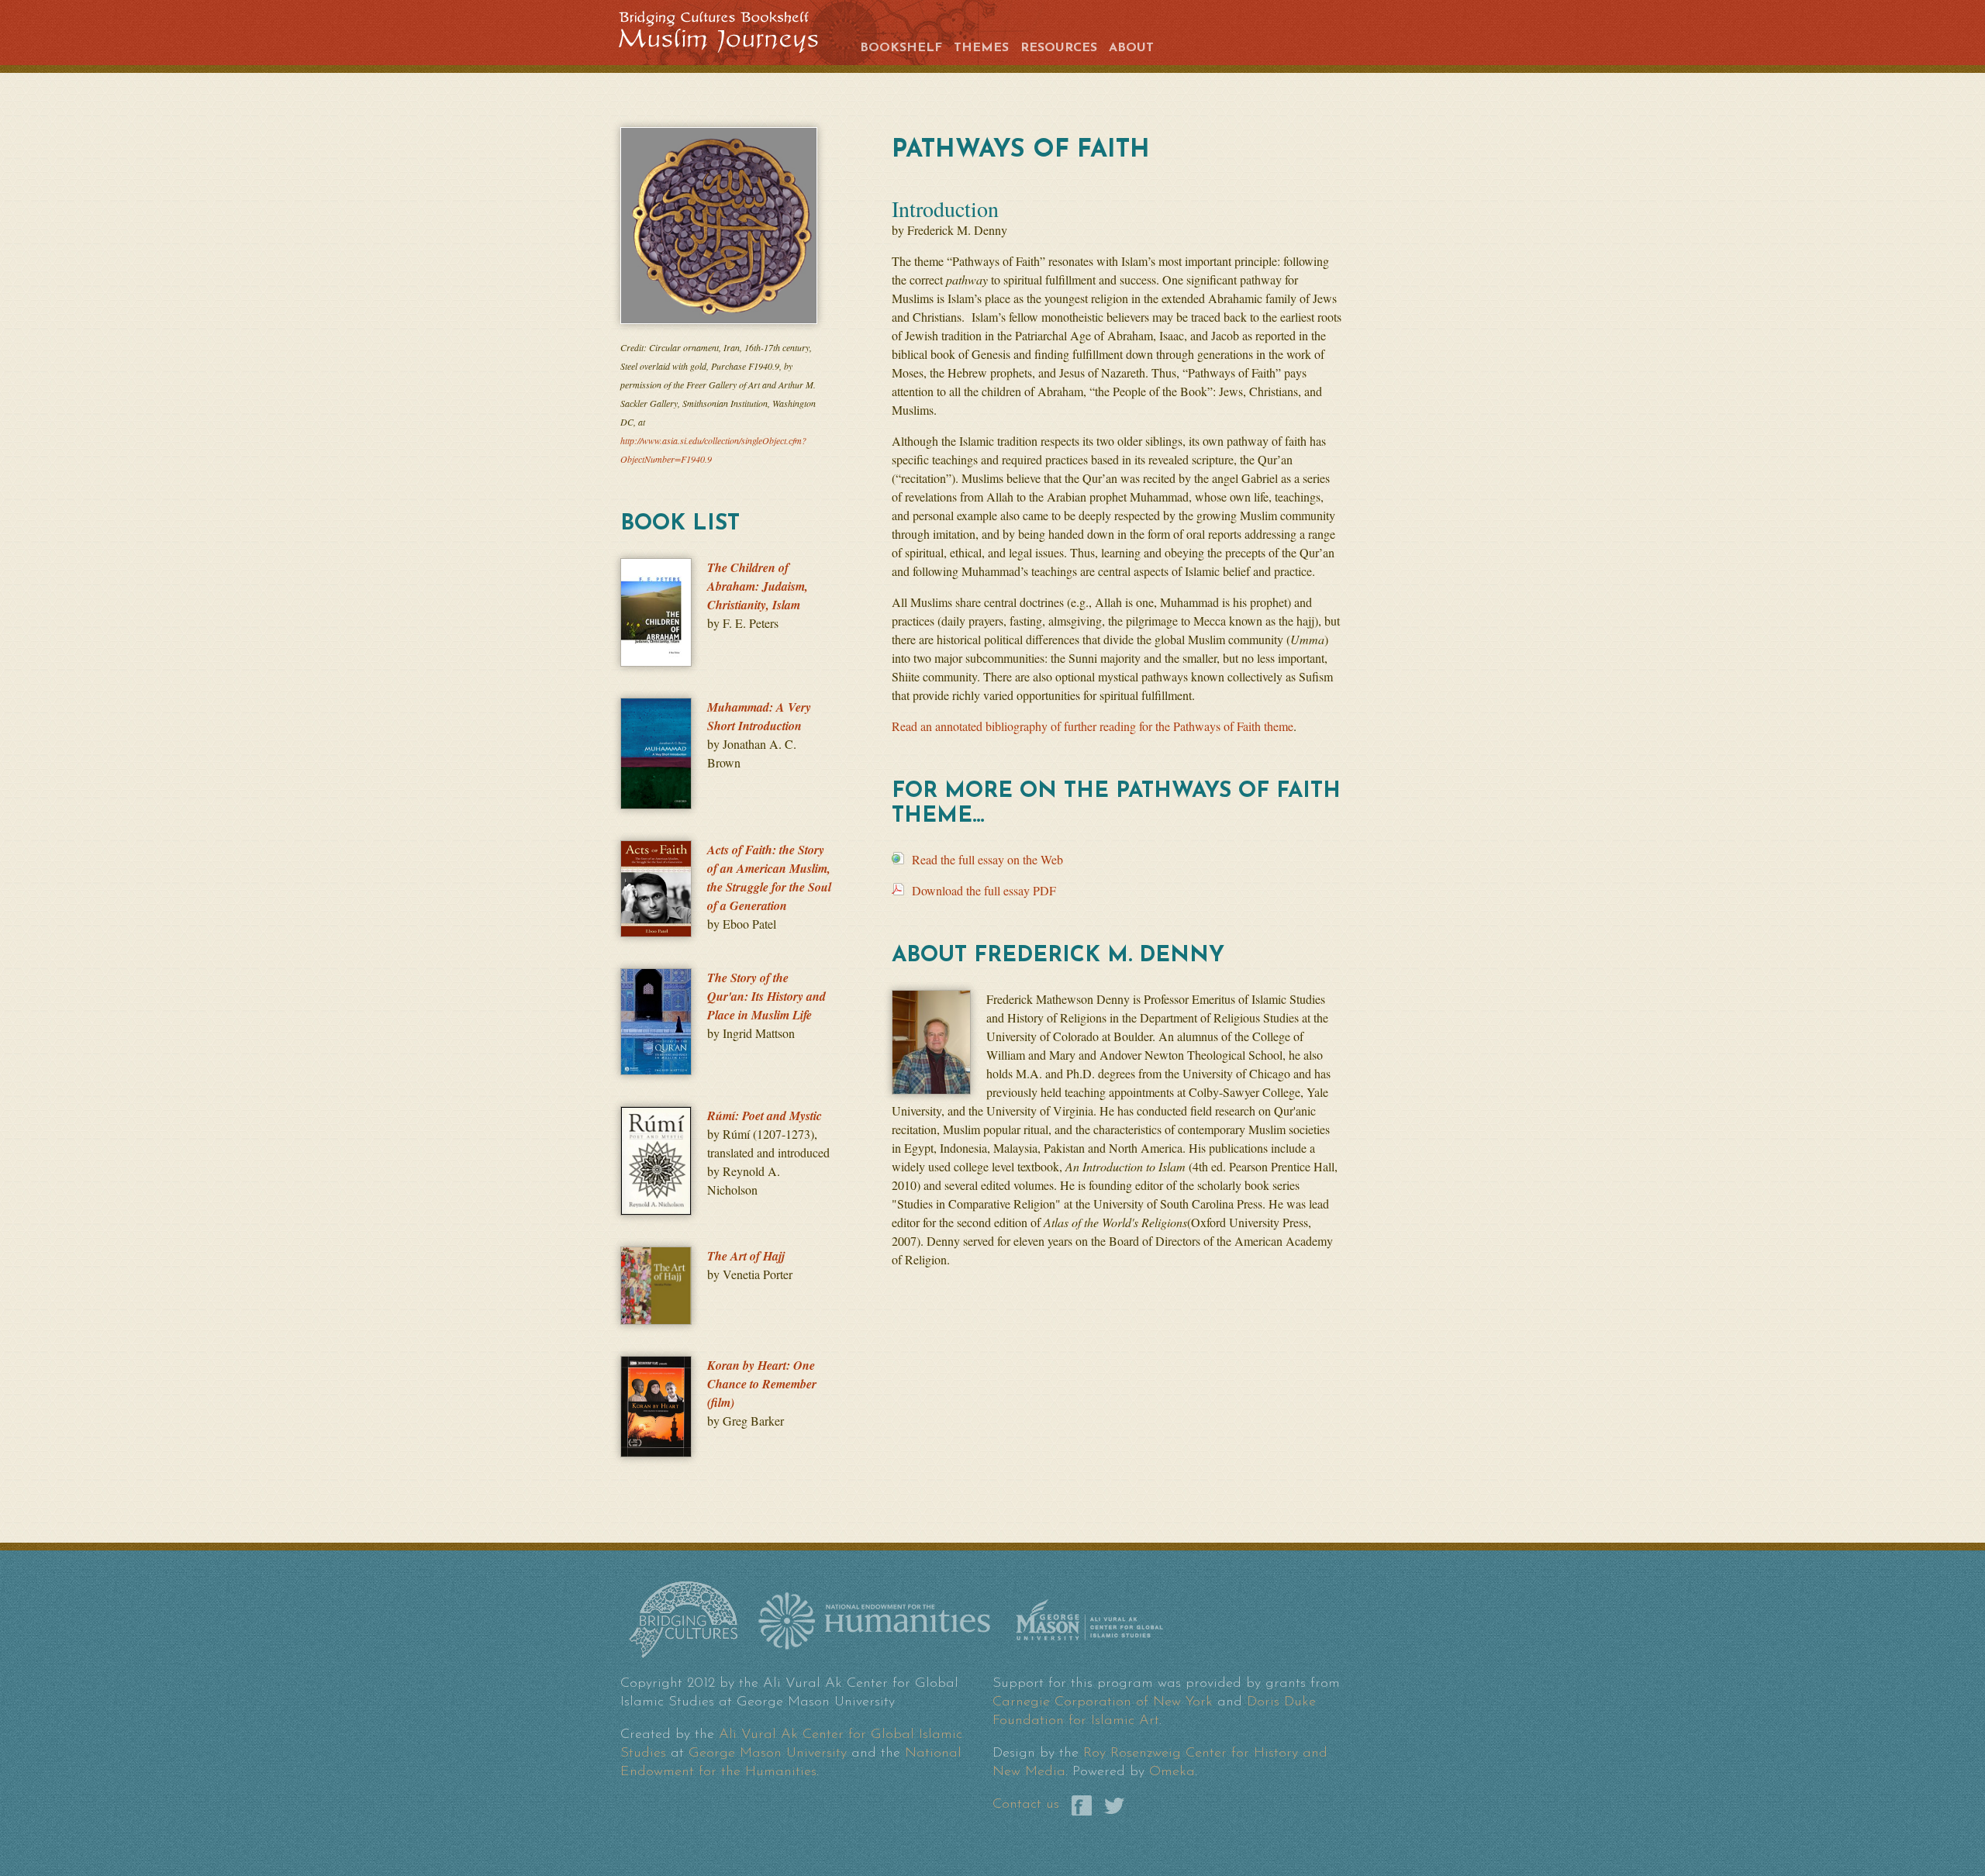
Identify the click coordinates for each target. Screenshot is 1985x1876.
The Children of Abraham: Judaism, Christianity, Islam (758, 586)
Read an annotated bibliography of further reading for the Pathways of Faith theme (1093, 726)
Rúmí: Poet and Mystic (765, 1116)
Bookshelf (901, 48)
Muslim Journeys (730, 30)
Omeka (1172, 1772)
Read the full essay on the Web (987, 859)
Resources (1059, 48)
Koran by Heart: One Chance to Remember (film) (762, 1384)
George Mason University (768, 1754)
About (1131, 48)
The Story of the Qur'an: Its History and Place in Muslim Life (766, 996)
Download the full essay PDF (984, 890)
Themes (981, 48)
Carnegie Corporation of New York (1103, 1702)
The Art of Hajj (746, 1256)
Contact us (1026, 1805)
